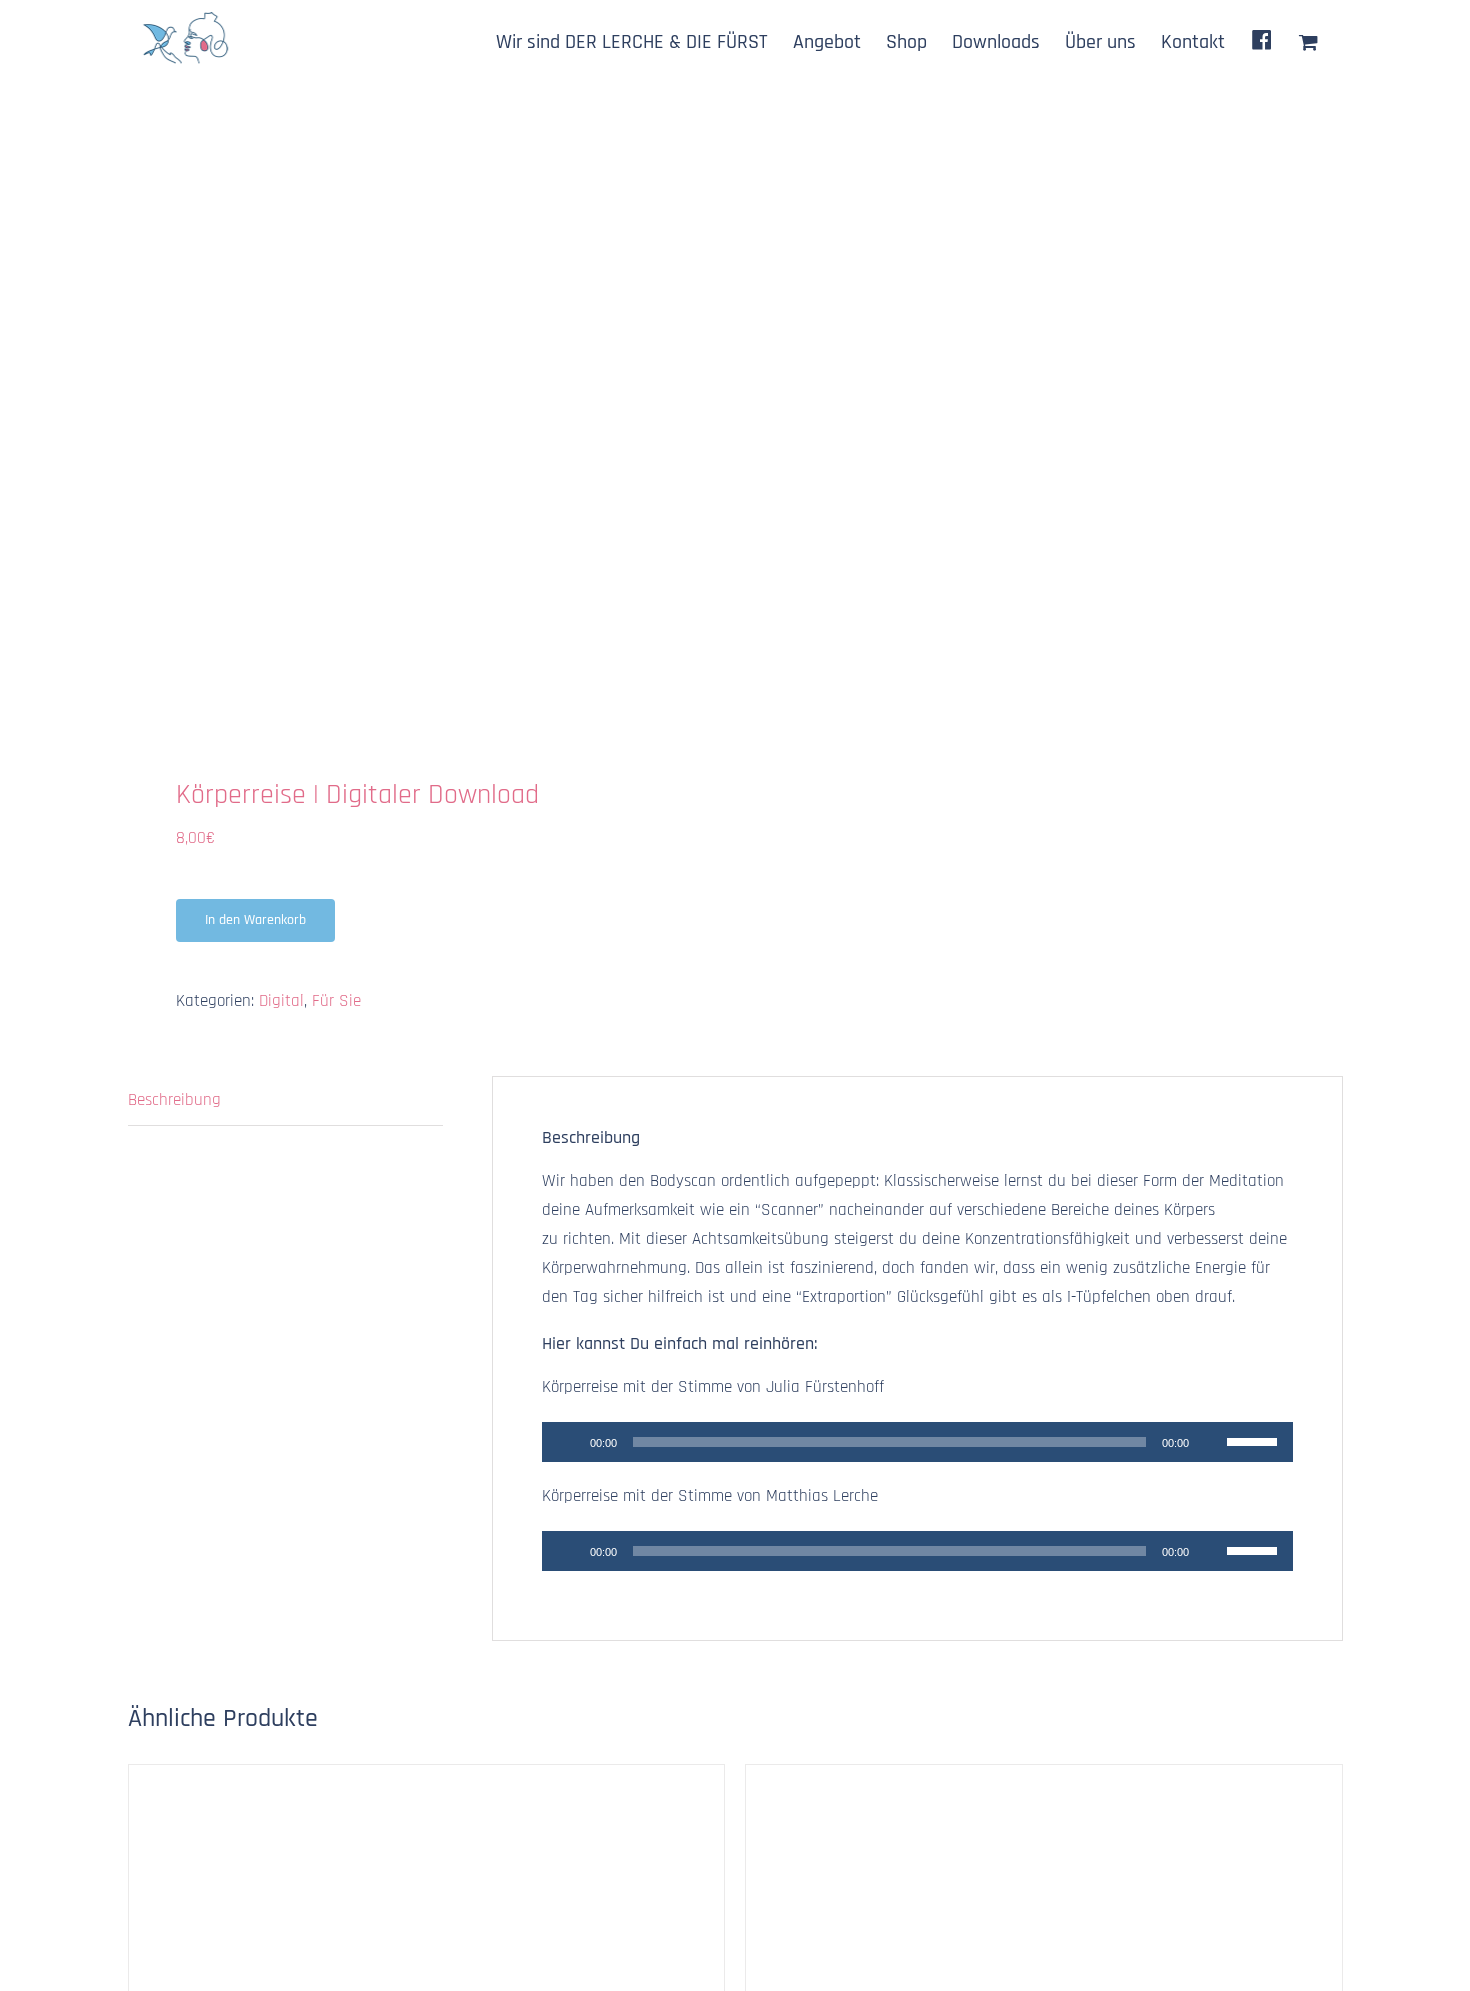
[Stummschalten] (1211, 1442)
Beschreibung (174, 1100)
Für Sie (336, 1001)
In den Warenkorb (255, 920)
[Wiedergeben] (568, 1442)
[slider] (1255, 1440)
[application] (917, 1442)
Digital (281, 1001)
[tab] (286, 1101)
